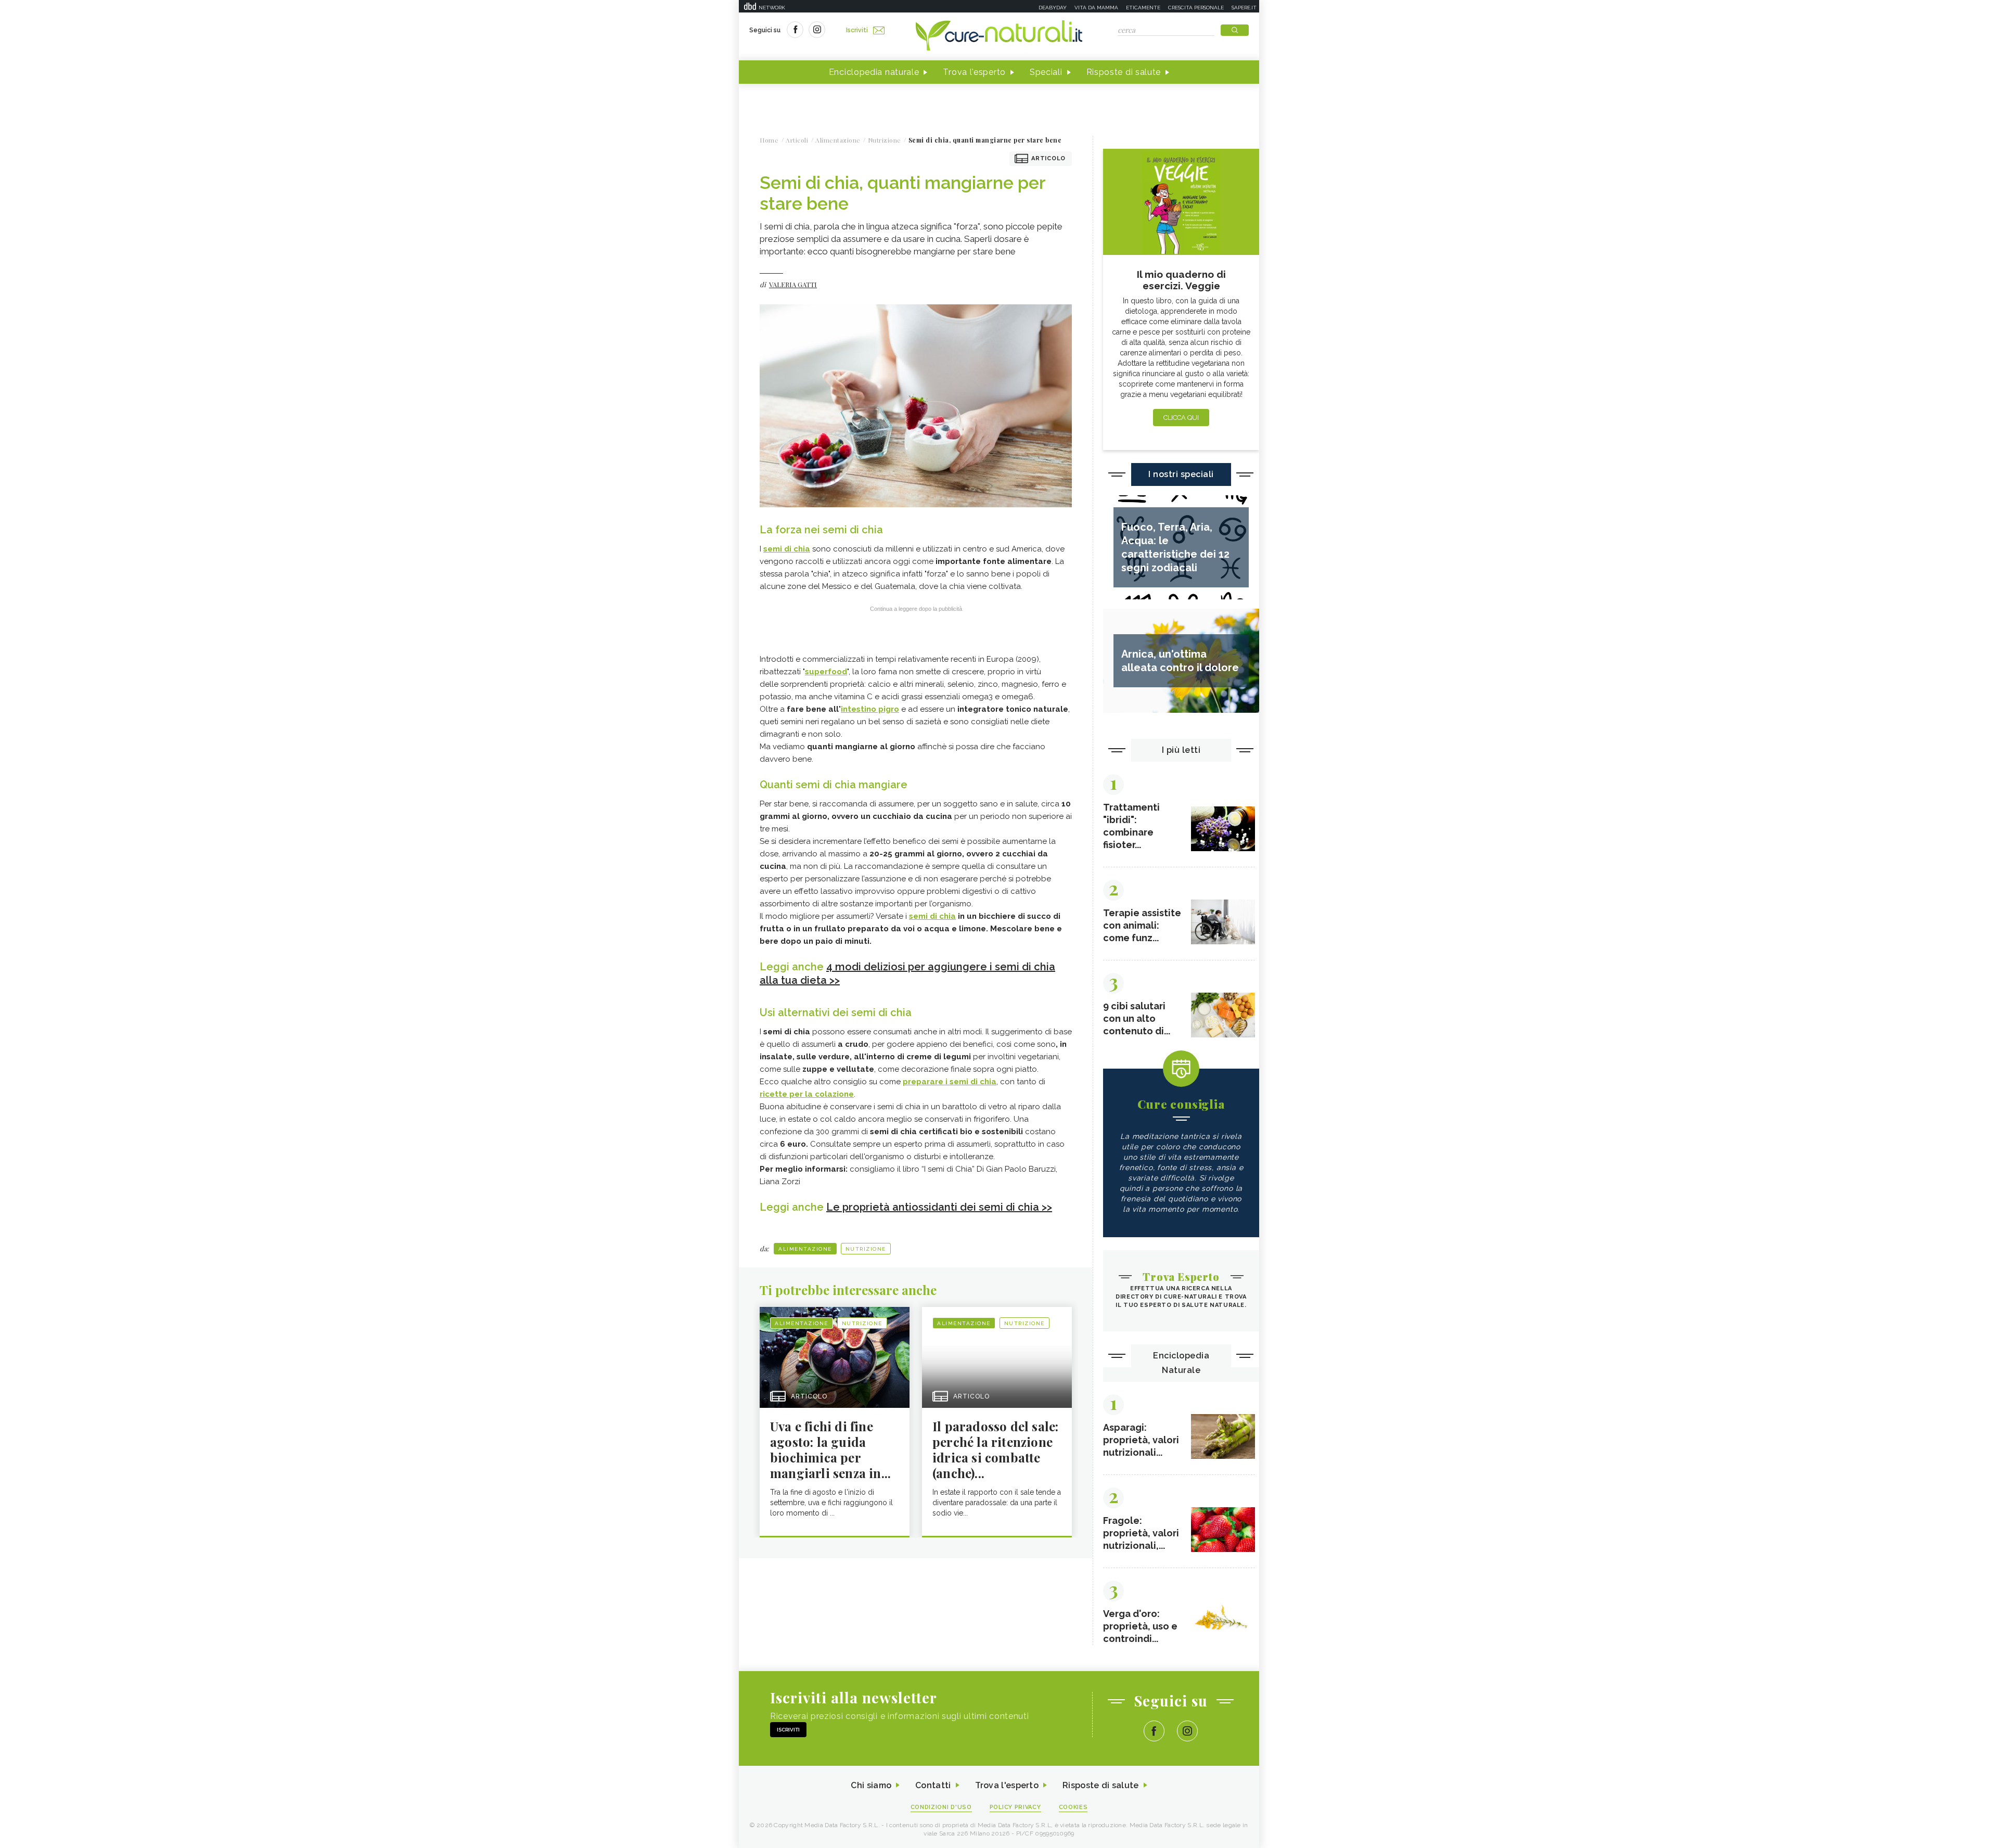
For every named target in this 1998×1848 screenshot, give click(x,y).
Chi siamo (871, 1785)
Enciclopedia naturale (874, 72)
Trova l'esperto (974, 72)
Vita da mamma (1096, 8)
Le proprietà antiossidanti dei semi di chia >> (939, 1207)
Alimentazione (805, 1249)
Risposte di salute (1124, 72)
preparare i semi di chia (950, 1082)
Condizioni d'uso (941, 1807)
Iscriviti (857, 30)
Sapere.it (1244, 8)
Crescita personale (1196, 8)
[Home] (999, 36)
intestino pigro (870, 709)
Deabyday (1053, 8)
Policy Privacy (1015, 1807)
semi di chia (787, 549)
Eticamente (1143, 8)
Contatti (933, 1785)
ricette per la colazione (807, 1094)
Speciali (1046, 72)
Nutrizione (866, 1249)
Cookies (1073, 1807)
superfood (826, 672)
